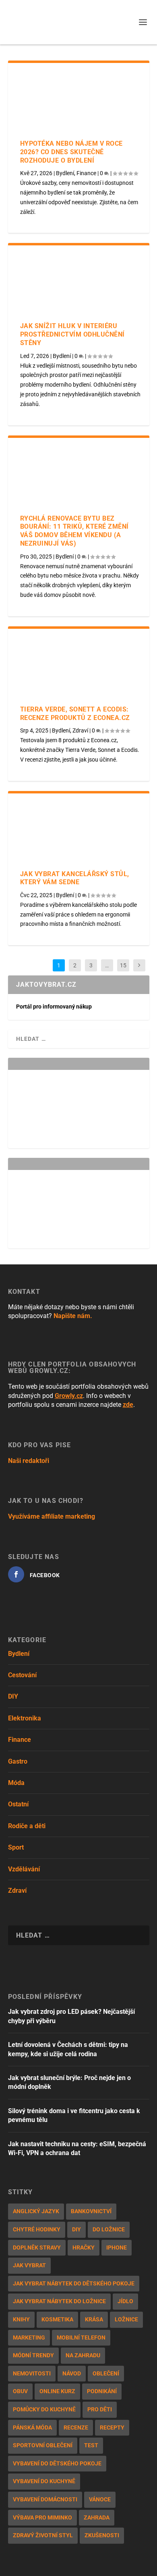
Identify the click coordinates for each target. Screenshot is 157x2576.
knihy (21, 2319)
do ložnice (109, 2229)
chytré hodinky (37, 2229)
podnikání (102, 2391)
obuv (20, 2391)
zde (128, 1405)
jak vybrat (29, 2265)
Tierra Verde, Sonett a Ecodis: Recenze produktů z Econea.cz (75, 714)
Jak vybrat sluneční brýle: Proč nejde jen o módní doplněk (69, 2082)
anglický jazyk (36, 2211)
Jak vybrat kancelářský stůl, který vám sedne (75, 878)
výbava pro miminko (42, 2517)
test (91, 2445)
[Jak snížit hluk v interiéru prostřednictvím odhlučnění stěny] (79, 284)
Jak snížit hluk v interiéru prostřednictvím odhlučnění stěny (72, 334)
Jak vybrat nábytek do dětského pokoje (74, 2283)
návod (72, 2373)
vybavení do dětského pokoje (57, 2463)
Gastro (18, 1761)
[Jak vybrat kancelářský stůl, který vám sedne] (79, 832)
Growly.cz (69, 1396)
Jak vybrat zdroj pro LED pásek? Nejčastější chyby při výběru (71, 2016)
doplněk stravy (37, 2247)
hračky (84, 2247)
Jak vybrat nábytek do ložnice (59, 2301)
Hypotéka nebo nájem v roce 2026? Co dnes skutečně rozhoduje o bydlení (71, 152)
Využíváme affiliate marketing (52, 1516)
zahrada (97, 2517)
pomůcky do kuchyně (44, 2409)
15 (123, 965)
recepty (112, 2427)
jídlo (125, 2301)
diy (76, 2229)
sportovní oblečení (43, 2445)
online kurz (57, 2391)
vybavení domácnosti (45, 2499)
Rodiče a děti (27, 1826)
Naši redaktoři (29, 1461)
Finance (86, 173)
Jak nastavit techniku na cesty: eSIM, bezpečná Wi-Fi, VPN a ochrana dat (77, 2148)
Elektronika (25, 1718)
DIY (13, 1696)
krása (94, 2319)
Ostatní (18, 1804)
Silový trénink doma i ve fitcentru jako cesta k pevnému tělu (74, 2115)
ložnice (126, 2319)
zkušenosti (102, 2535)
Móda (16, 1783)
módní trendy (33, 2355)
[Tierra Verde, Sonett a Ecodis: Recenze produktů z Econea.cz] (79, 667)
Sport (16, 1847)
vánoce (100, 2499)
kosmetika (57, 2319)
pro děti (100, 2409)
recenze (76, 2427)
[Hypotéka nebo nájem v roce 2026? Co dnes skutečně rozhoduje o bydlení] (79, 101)
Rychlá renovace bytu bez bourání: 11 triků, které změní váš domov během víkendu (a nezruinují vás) (74, 531)
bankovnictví (91, 2211)
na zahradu (83, 2355)
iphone (117, 2247)
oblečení (106, 2373)
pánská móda (32, 2427)
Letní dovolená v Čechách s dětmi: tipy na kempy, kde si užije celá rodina (68, 2049)
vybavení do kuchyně (44, 2481)
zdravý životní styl (43, 2535)
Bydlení (65, 173)
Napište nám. (73, 1316)
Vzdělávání (24, 1869)
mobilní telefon (81, 2337)
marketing (29, 2337)
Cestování (22, 1675)
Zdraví (80, 730)
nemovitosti (32, 2373)
